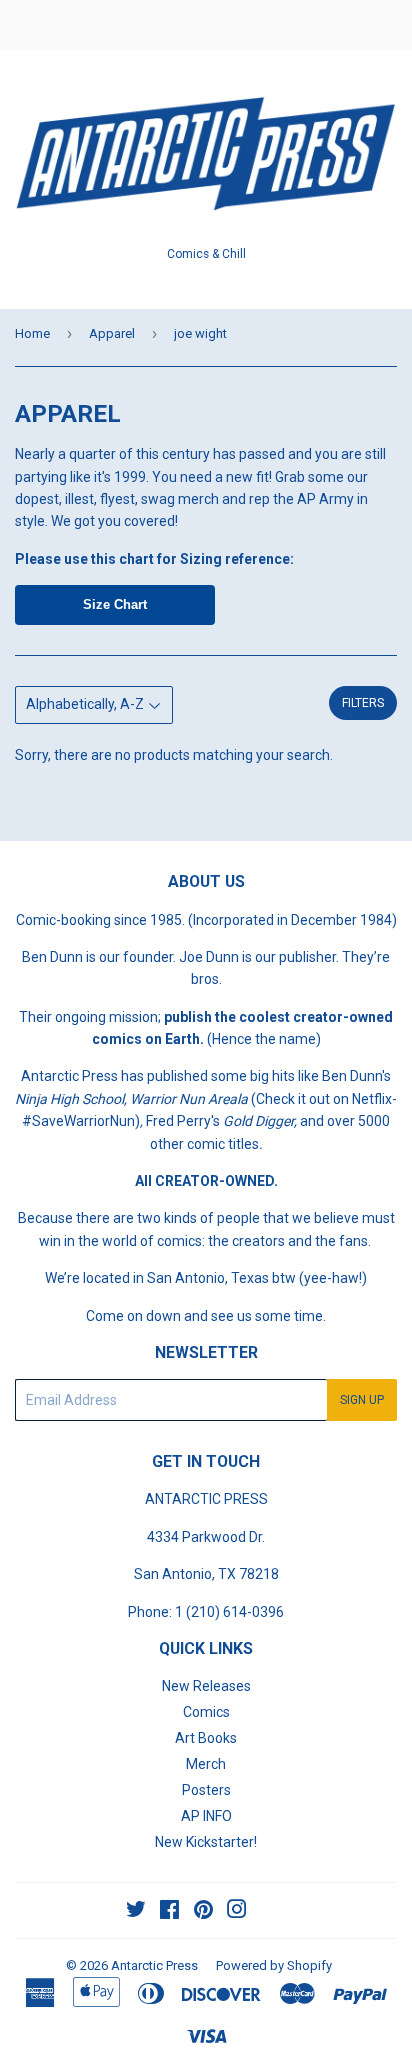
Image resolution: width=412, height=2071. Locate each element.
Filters (363, 703)
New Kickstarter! (206, 1842)
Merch (206, 1764)
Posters (206, 1790)
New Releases (206, 1686)
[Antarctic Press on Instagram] (237, 1912)
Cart (382, 25)
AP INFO (206, 1816)
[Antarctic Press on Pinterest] (203, 1912)
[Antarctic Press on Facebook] (169, 1912)
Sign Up (362, 1400)
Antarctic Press (154, 1965)
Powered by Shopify (274, 1965)
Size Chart (115, 604)
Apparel (112, 333)
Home (32, 333)
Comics (206, 1712)
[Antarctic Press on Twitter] (136, 1912)
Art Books (206, 1738)
